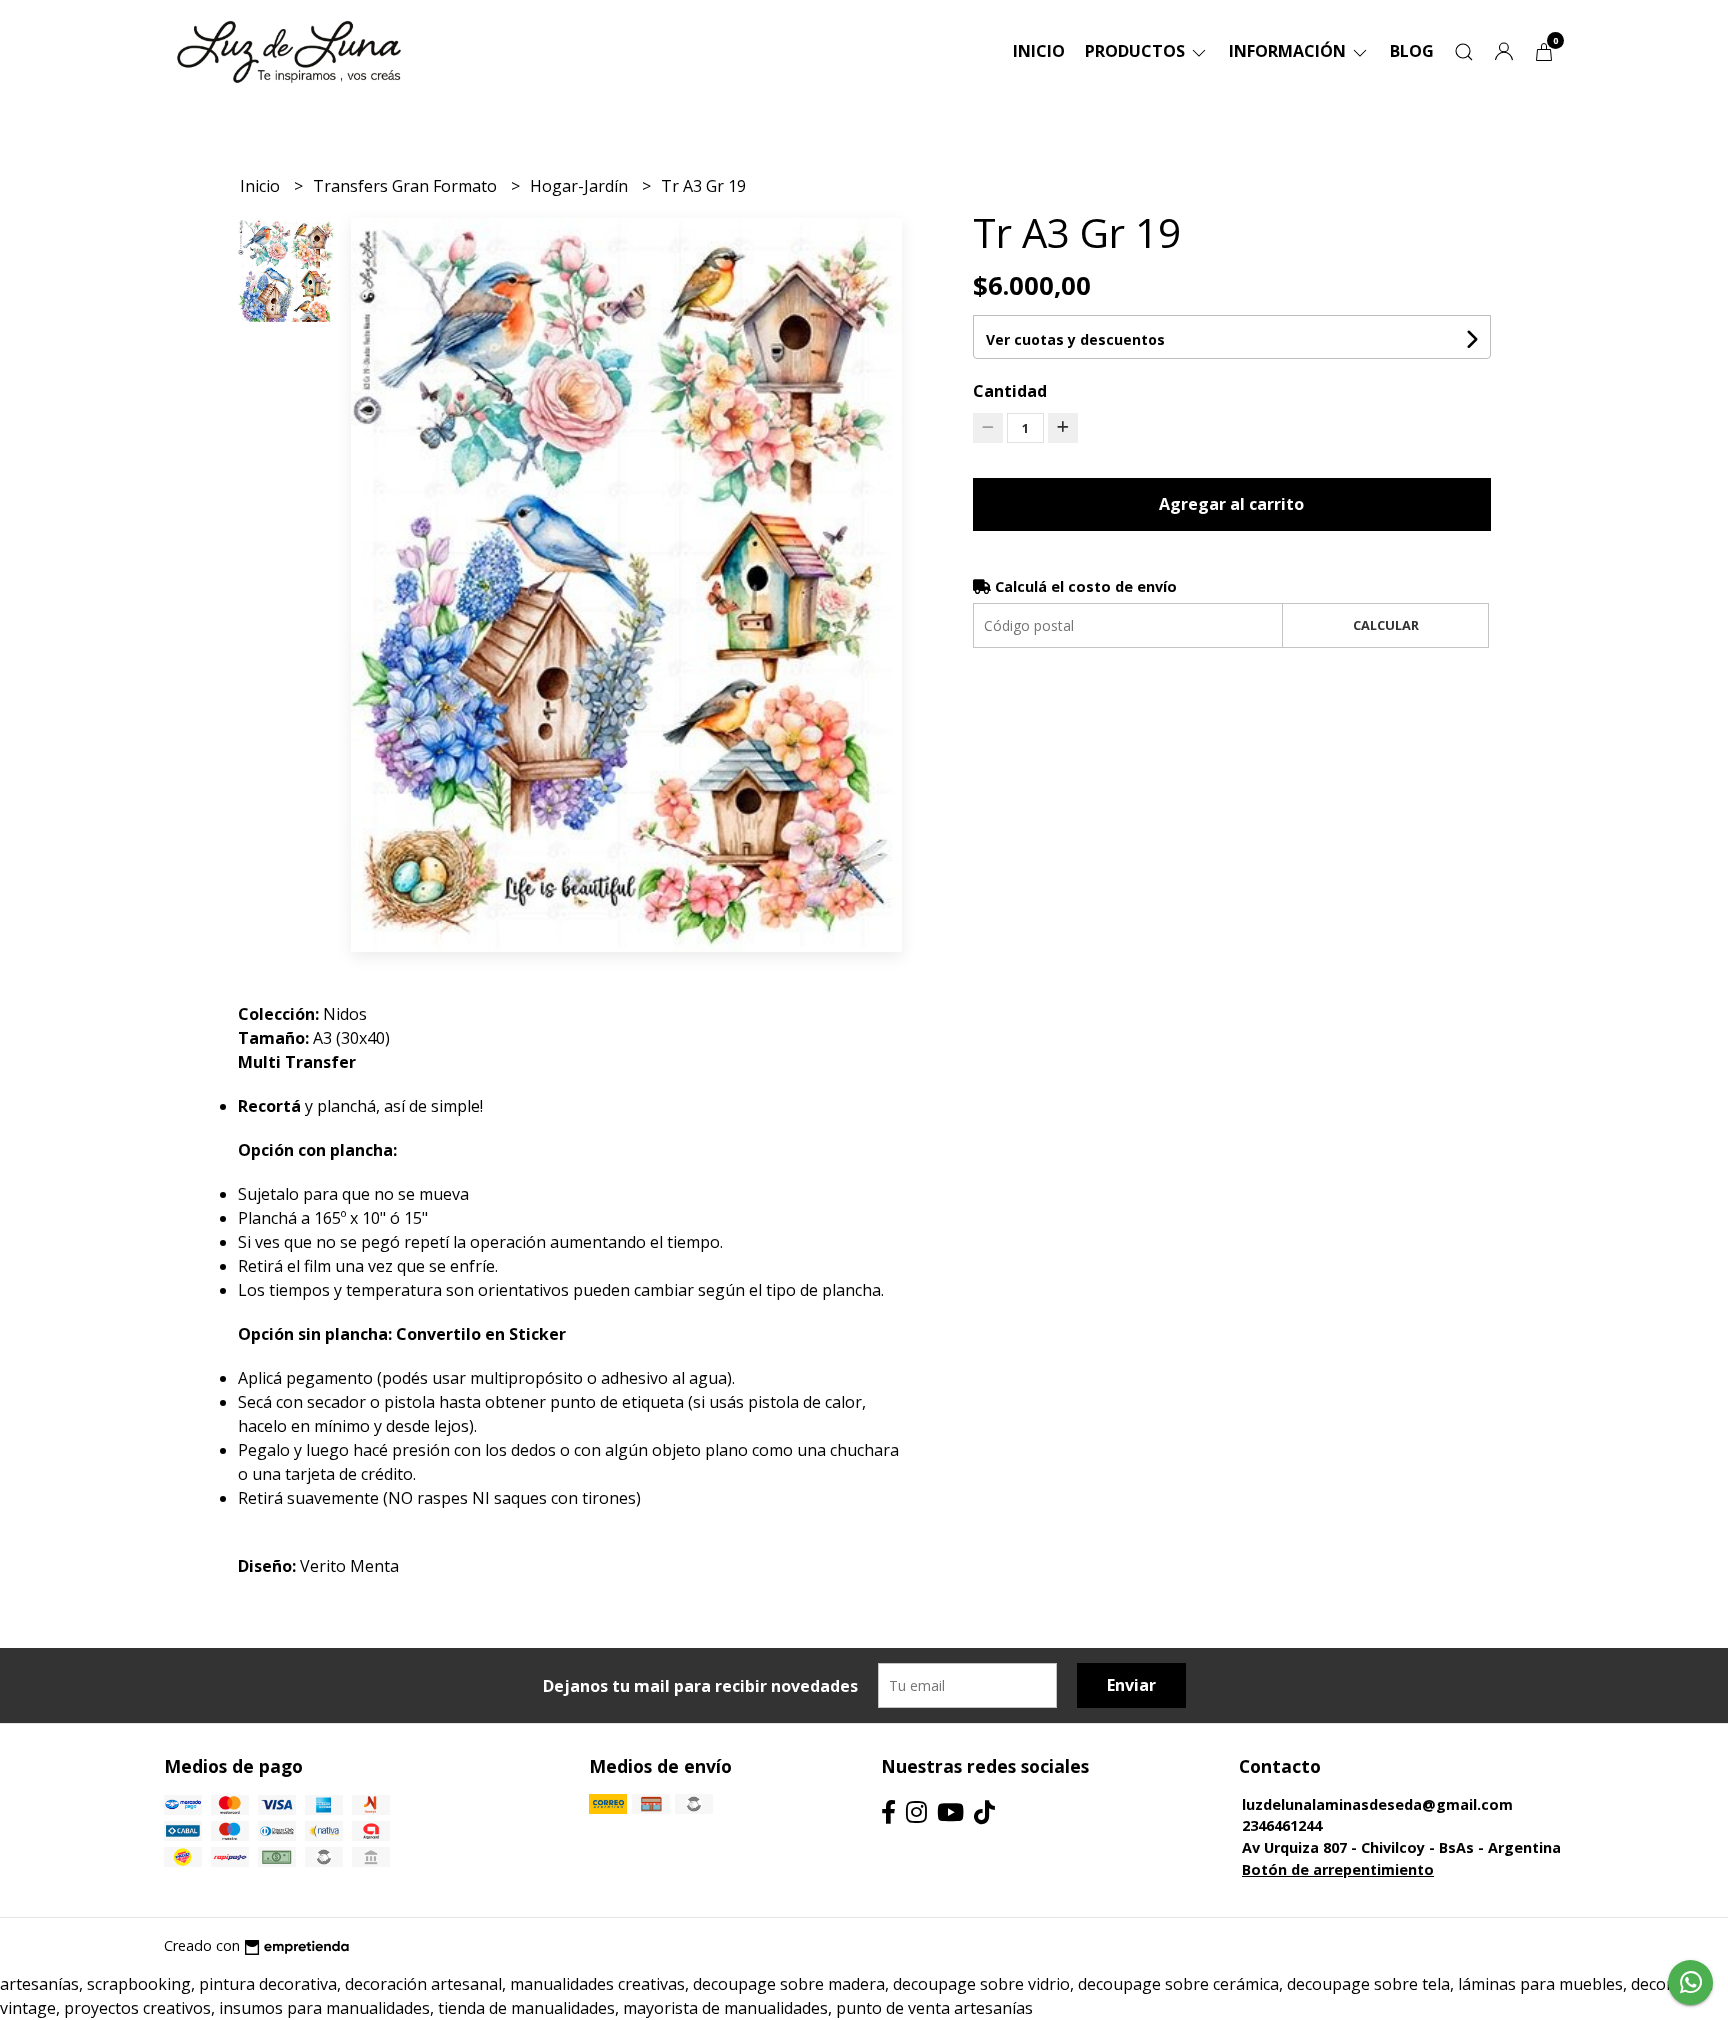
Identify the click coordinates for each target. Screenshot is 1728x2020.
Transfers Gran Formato (407, 186)
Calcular (1386, 625)
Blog (1412, 51)
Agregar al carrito (1231, 504)
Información (1289, 51)
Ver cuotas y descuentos (1075, 339)
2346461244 (1282, 1825)
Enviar (1131, 1685)
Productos (1137, 51)
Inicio (1039, 51)
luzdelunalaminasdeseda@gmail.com (1377, 1804)
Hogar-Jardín (581, 186)
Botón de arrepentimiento (1338, 1869)
